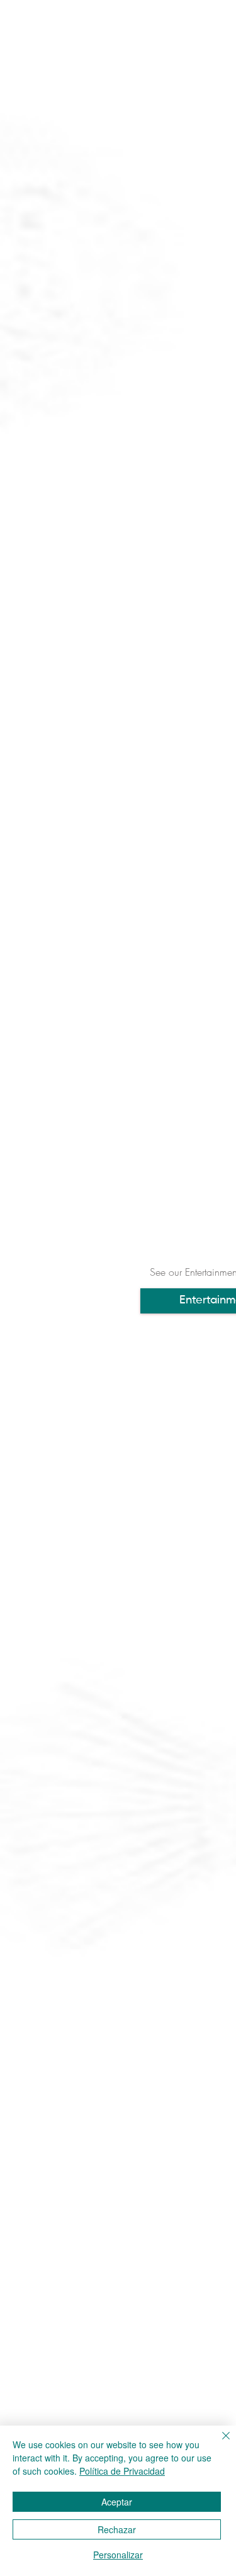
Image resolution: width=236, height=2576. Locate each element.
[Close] (218, 2443)
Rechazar (117, 2529)
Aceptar (117, 2502)
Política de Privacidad (122, 2471)
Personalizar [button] (118, 2555)
